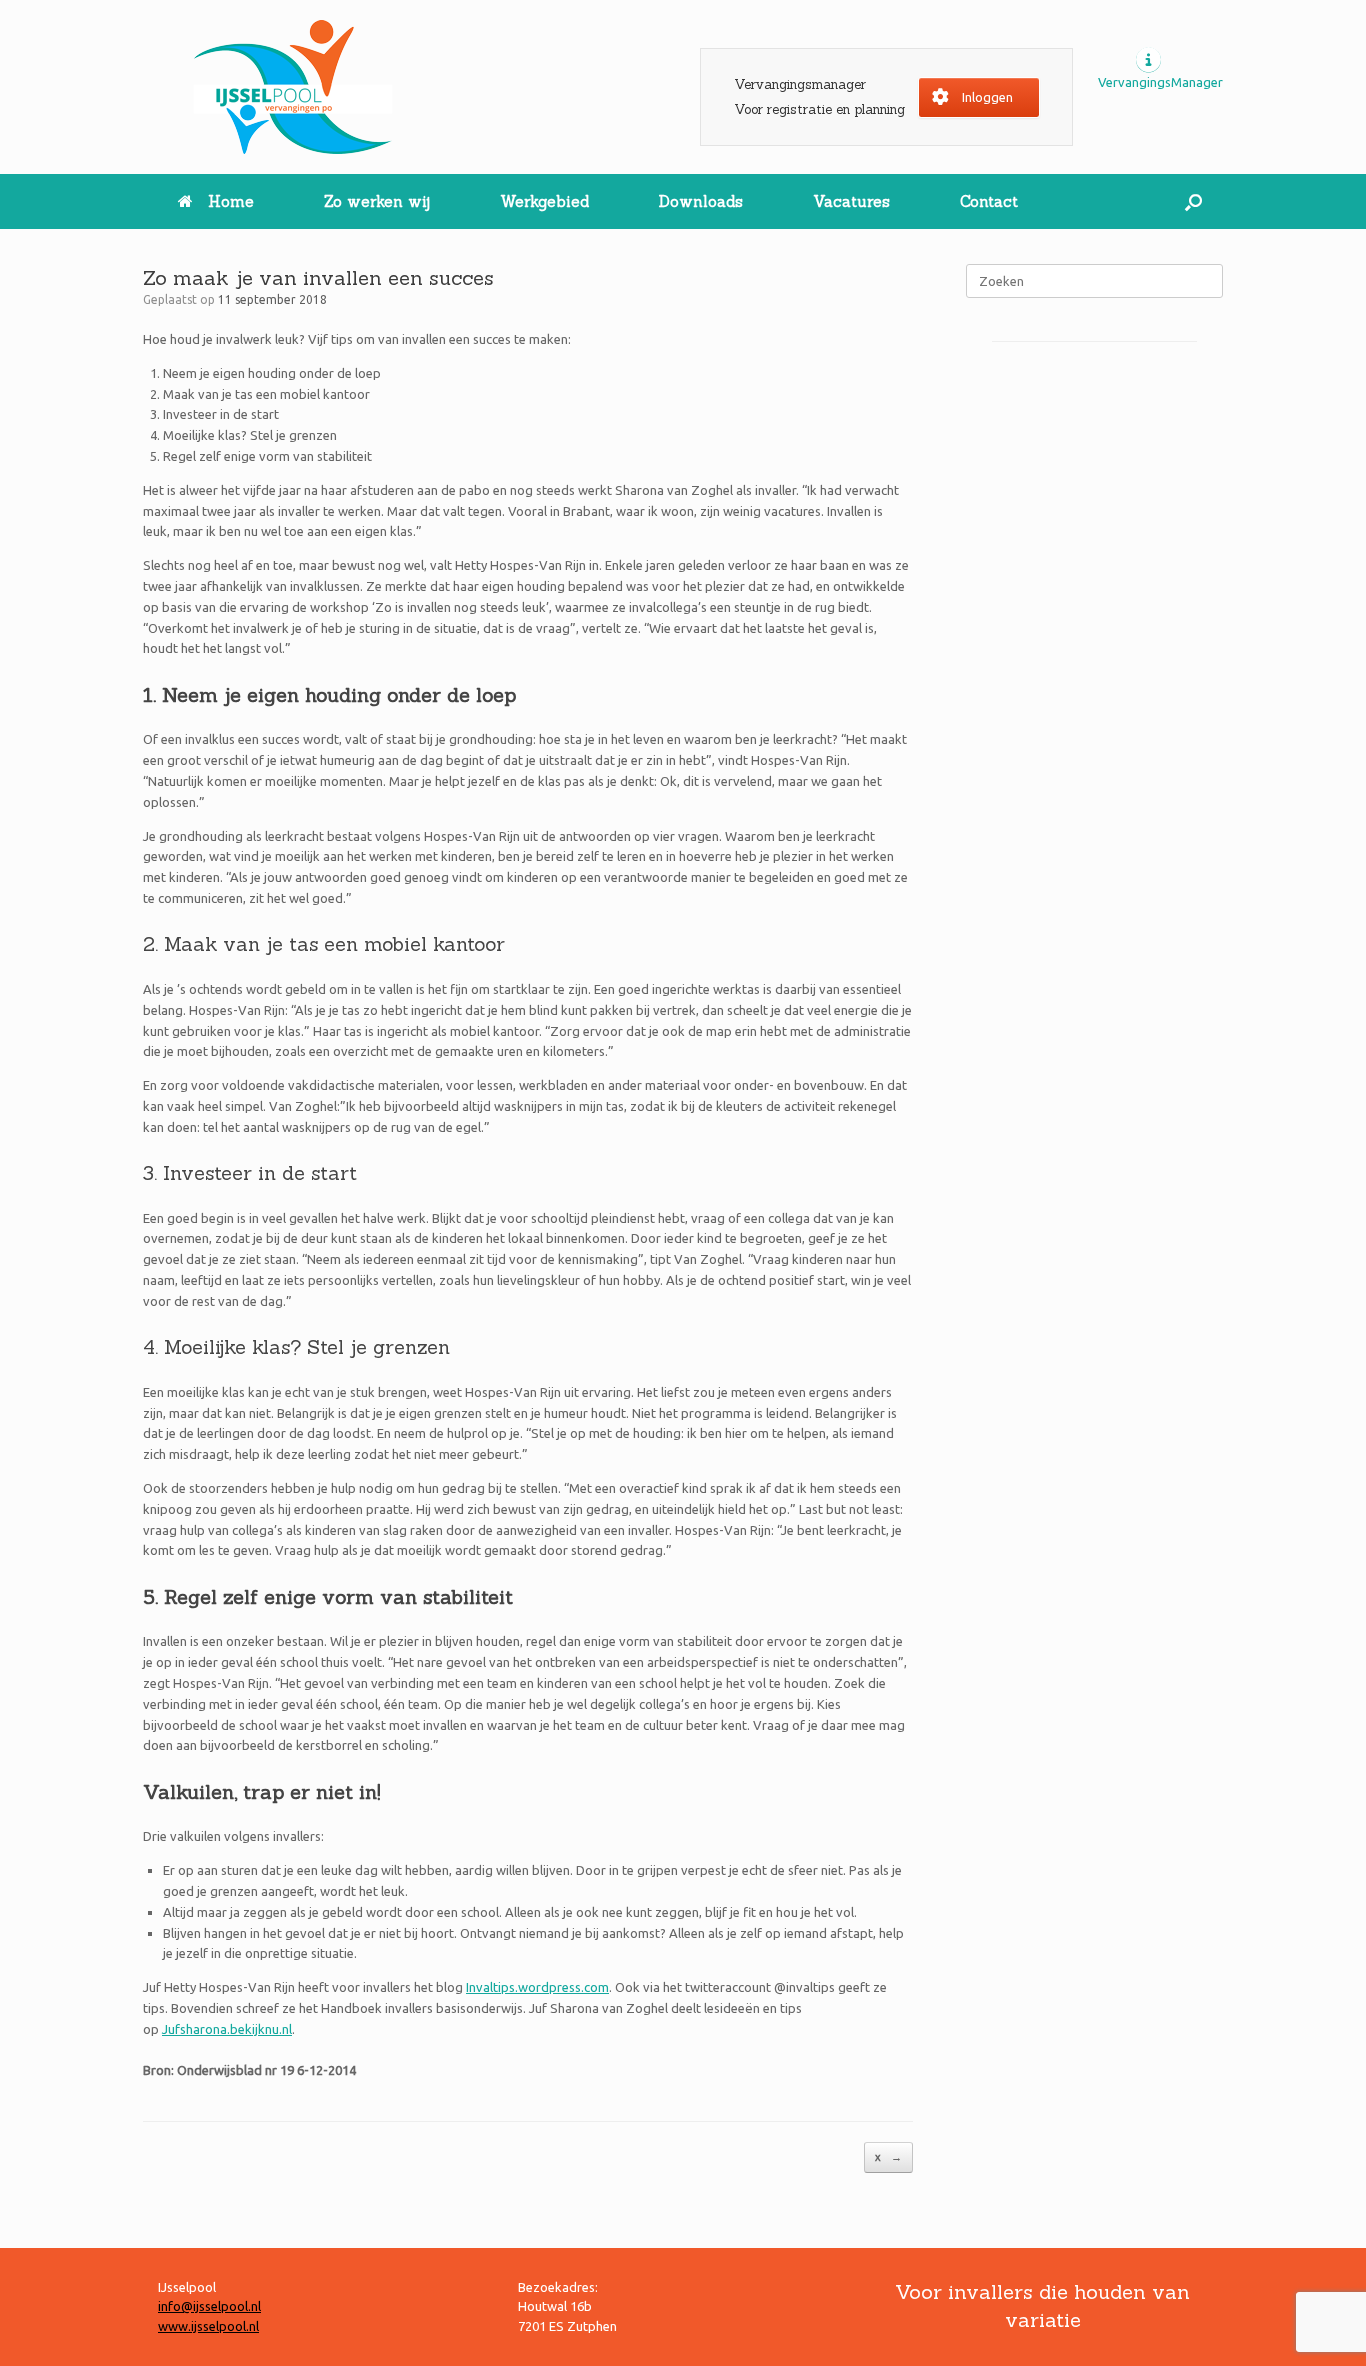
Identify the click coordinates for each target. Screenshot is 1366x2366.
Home (231, 201)
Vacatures (851, 201)
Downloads (701, 201)
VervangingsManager (1160, 82)
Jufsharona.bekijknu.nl (227, 2029)
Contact (989, 201)
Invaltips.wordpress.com (537, 1987)
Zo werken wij (377, 201)
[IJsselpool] (293, 87)
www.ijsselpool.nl (208, 2326)
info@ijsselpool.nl (209, 2306)
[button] (1193, 201)
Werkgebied (544, 201)
